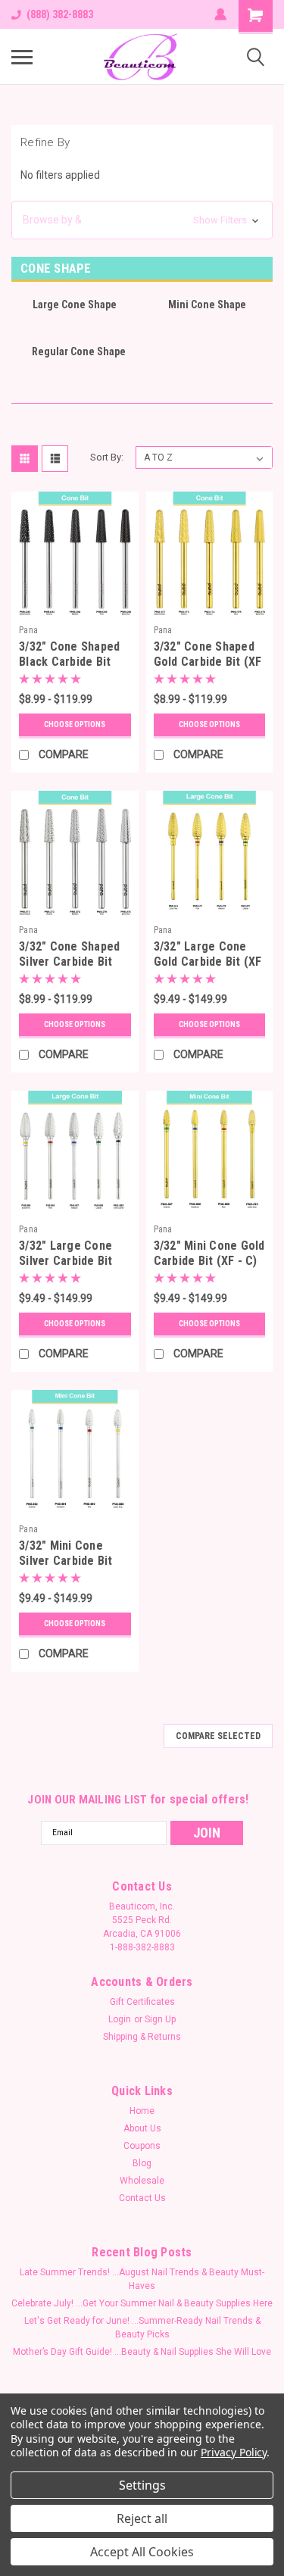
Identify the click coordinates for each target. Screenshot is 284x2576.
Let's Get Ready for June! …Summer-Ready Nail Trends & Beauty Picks (142, 2328)
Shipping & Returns (142, 2037)
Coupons (142, 2146)
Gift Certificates (142, 2002)
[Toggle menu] (22, 57)
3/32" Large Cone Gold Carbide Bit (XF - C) (208, 962)
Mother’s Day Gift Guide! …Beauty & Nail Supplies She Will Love (142, 2352)
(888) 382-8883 (60, 14)
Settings (142, 2485)
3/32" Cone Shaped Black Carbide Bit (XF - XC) (69, 662)
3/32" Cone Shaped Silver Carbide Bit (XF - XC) (69, 962)
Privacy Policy (234, 2452)
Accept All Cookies (142, 2552)
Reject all (142, 2518)
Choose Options (75, 724)
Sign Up (160, 2019)
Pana (28, 630)
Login (120, 2019)
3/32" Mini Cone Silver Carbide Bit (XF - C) (66, 1561)
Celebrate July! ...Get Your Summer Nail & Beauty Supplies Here (142, 2303)
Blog (142, 2163)
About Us (142, 2128)
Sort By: (107, 457)
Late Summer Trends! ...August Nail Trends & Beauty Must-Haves (142, 2279)
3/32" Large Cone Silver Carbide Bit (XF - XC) (66, 1261)
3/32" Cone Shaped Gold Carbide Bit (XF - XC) (208, 662)
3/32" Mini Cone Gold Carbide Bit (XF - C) (209, 1253)
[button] (142, 220)
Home (142, 2111)
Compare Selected (218, 1736)
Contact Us (142, 2198)
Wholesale (142, 2181)
